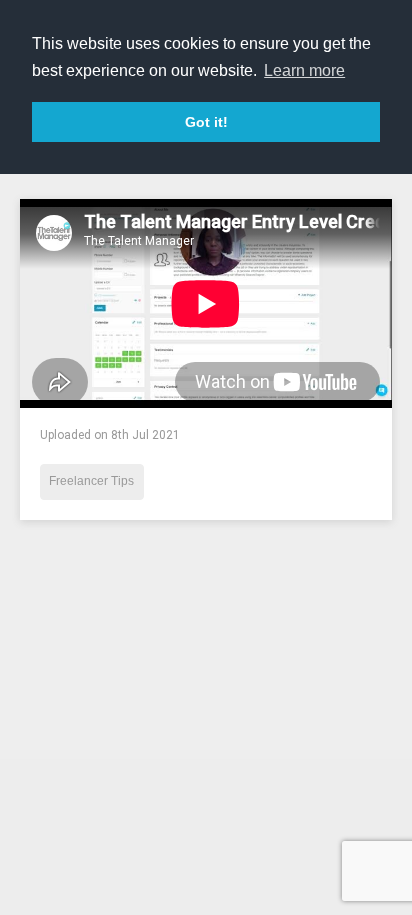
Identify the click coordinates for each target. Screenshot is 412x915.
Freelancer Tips (91, 481)
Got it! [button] (206, 122)
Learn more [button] (304, 70)
